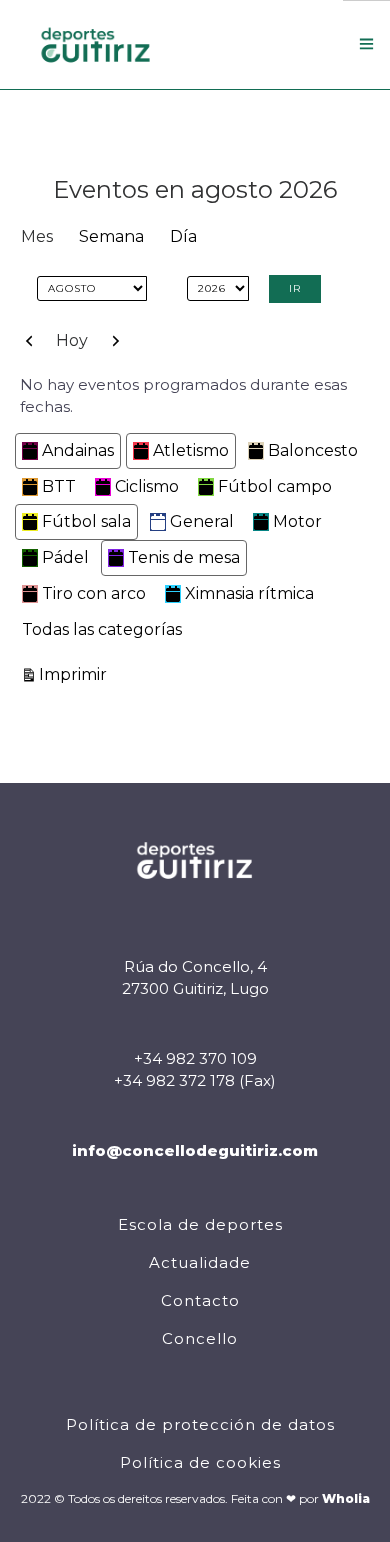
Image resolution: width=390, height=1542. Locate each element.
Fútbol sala (86, 521)
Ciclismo (147, 486)
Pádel (65, 557)
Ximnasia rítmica (249, 593)
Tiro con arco (94, 593)
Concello (200, 1338)
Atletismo (191, 450)
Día (183, 236)
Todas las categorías (102, 629)
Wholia (346, 1498)
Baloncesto (313, 450)
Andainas (78, 450)
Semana (111, 236)
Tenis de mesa (184, 557)
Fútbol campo (275, 486)
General (202, 521)
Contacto (200, 1300)
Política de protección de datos (200, 1424)
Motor (297, 521)
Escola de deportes (200, 1224)
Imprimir (76, 674)
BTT (59, 486)
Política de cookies (200, 1462)
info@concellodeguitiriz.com (195, 1150)
